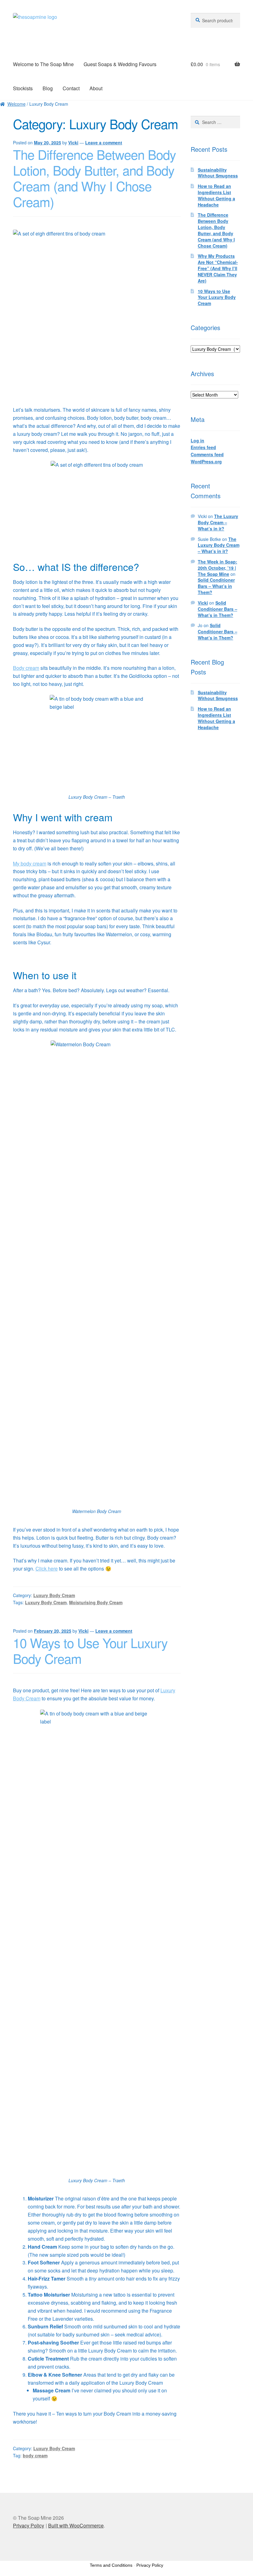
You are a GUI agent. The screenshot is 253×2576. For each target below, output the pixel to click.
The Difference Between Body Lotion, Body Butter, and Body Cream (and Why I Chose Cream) (94, 178)
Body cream (26, 668)
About (96, 88)
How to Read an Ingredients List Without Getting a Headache (216, 195)
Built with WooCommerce (76, 2525)
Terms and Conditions (111, 2565)
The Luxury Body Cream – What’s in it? (218, 522)
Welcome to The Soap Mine (43, 64)
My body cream (30, 863)
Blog (48, 88)
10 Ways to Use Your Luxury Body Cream (90, 1650)
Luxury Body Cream (54, 1595)
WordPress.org (206, 461)
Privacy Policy (29, 2525)
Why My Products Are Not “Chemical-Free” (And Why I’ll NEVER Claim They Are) (218, 268)
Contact (71, 88)
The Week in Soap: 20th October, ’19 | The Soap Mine (218, 568)
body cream (35, 2455)
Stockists (23, 88)
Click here (47, 1569)
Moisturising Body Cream (96, 1602)
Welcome (17, 104)
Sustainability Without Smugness (218, 173)
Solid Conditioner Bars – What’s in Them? (216, 586)
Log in (197, 440)
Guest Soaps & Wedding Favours (120, 64)
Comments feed (207, 454)
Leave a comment (104, 142)
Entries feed (203, 447)
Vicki (73, 142)
